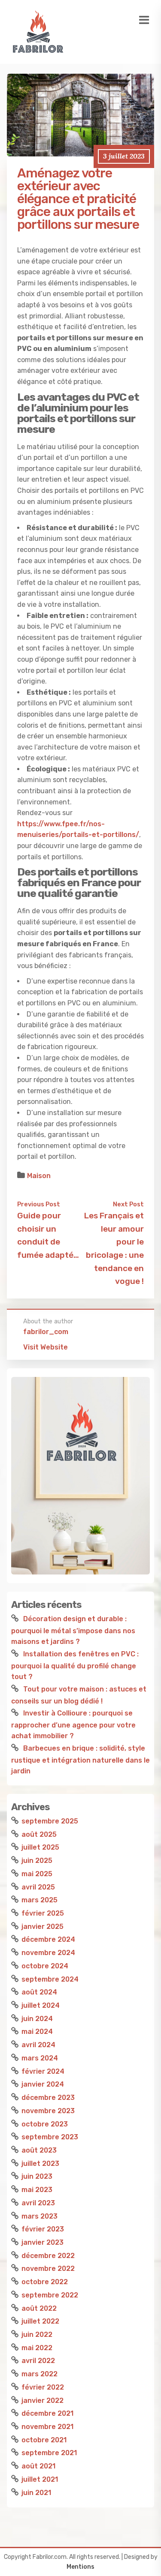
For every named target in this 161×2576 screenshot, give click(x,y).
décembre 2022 (48, 2256)
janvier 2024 (43, 2084)
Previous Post (39, 1204)
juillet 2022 (40, 2321)
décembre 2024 (48, 1939)
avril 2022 (38, 2361)
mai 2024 (37, 2032)
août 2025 (39, 1834)
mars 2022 (39, 2374)
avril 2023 (38, 2203)
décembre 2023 (48, 2098)
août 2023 (39, 2150)
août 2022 (39, 2308)
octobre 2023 (45, 2124)
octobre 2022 (45, 2282)
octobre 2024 (45, 1966)
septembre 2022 (50, 2295)
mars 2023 (39, 2216)
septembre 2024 (50, 1979)
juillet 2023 (40, 2164)
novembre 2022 (48, 2269)
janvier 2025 (43, 1927)
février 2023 (43, 2229)
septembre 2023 (50, 2137)
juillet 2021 (40, 2479)
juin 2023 (37, 2176)
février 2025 (43, 1913)
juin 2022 (37, 2335)
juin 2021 (36, 2493)
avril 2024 (38, 2045)
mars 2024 (40, 2058)
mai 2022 (37, 2348)
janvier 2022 (43, 2401)
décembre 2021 (47, 2413)
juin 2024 (37, 2019)
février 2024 (43, 2071)
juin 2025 (37, 1861)
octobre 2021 (44, 2440)
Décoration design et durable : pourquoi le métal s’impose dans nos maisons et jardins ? (73, 1630)
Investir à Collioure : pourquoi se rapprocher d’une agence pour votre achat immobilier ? (73, 1724)
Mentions (80, 2567)
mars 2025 (39, 1900)
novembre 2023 (48, 2111)
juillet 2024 (41, 2005)
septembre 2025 (50, 1821)
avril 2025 (38, 1887)
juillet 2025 (40, 1847)
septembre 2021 (49, 2453)
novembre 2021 (47, 2427)
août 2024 (39, 1992)
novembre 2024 (48, 1953)
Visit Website (46, 1347)
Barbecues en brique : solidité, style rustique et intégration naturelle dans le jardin (80, 1760)
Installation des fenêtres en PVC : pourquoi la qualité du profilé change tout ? (75, 1665)
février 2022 (43, 2387)
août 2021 (38, 2466)
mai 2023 (37, 2190)
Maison (39, 1176)
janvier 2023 (43, 2242)
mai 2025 (37, 1874)
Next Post (128, 1204)
